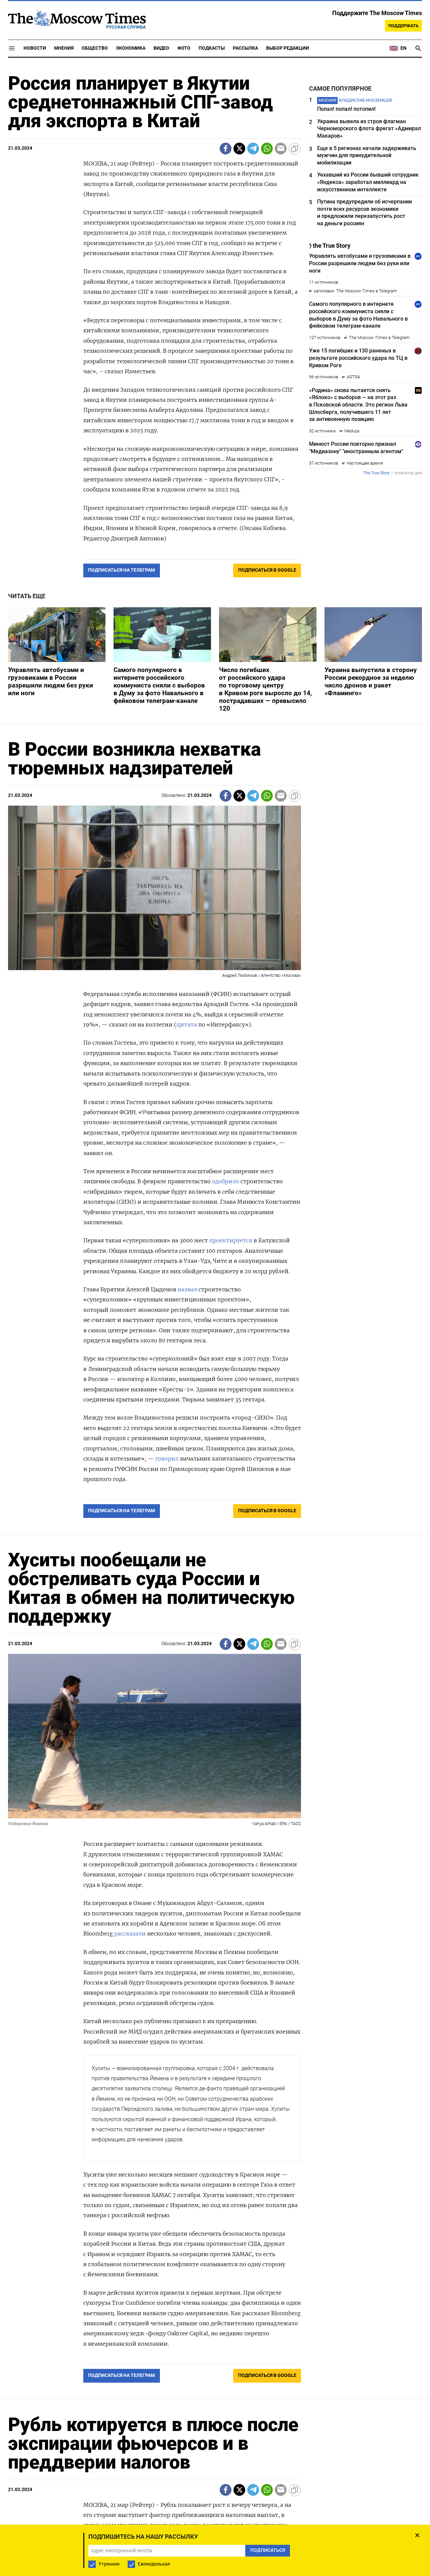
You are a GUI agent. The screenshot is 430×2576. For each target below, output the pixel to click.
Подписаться (215, 1327)
